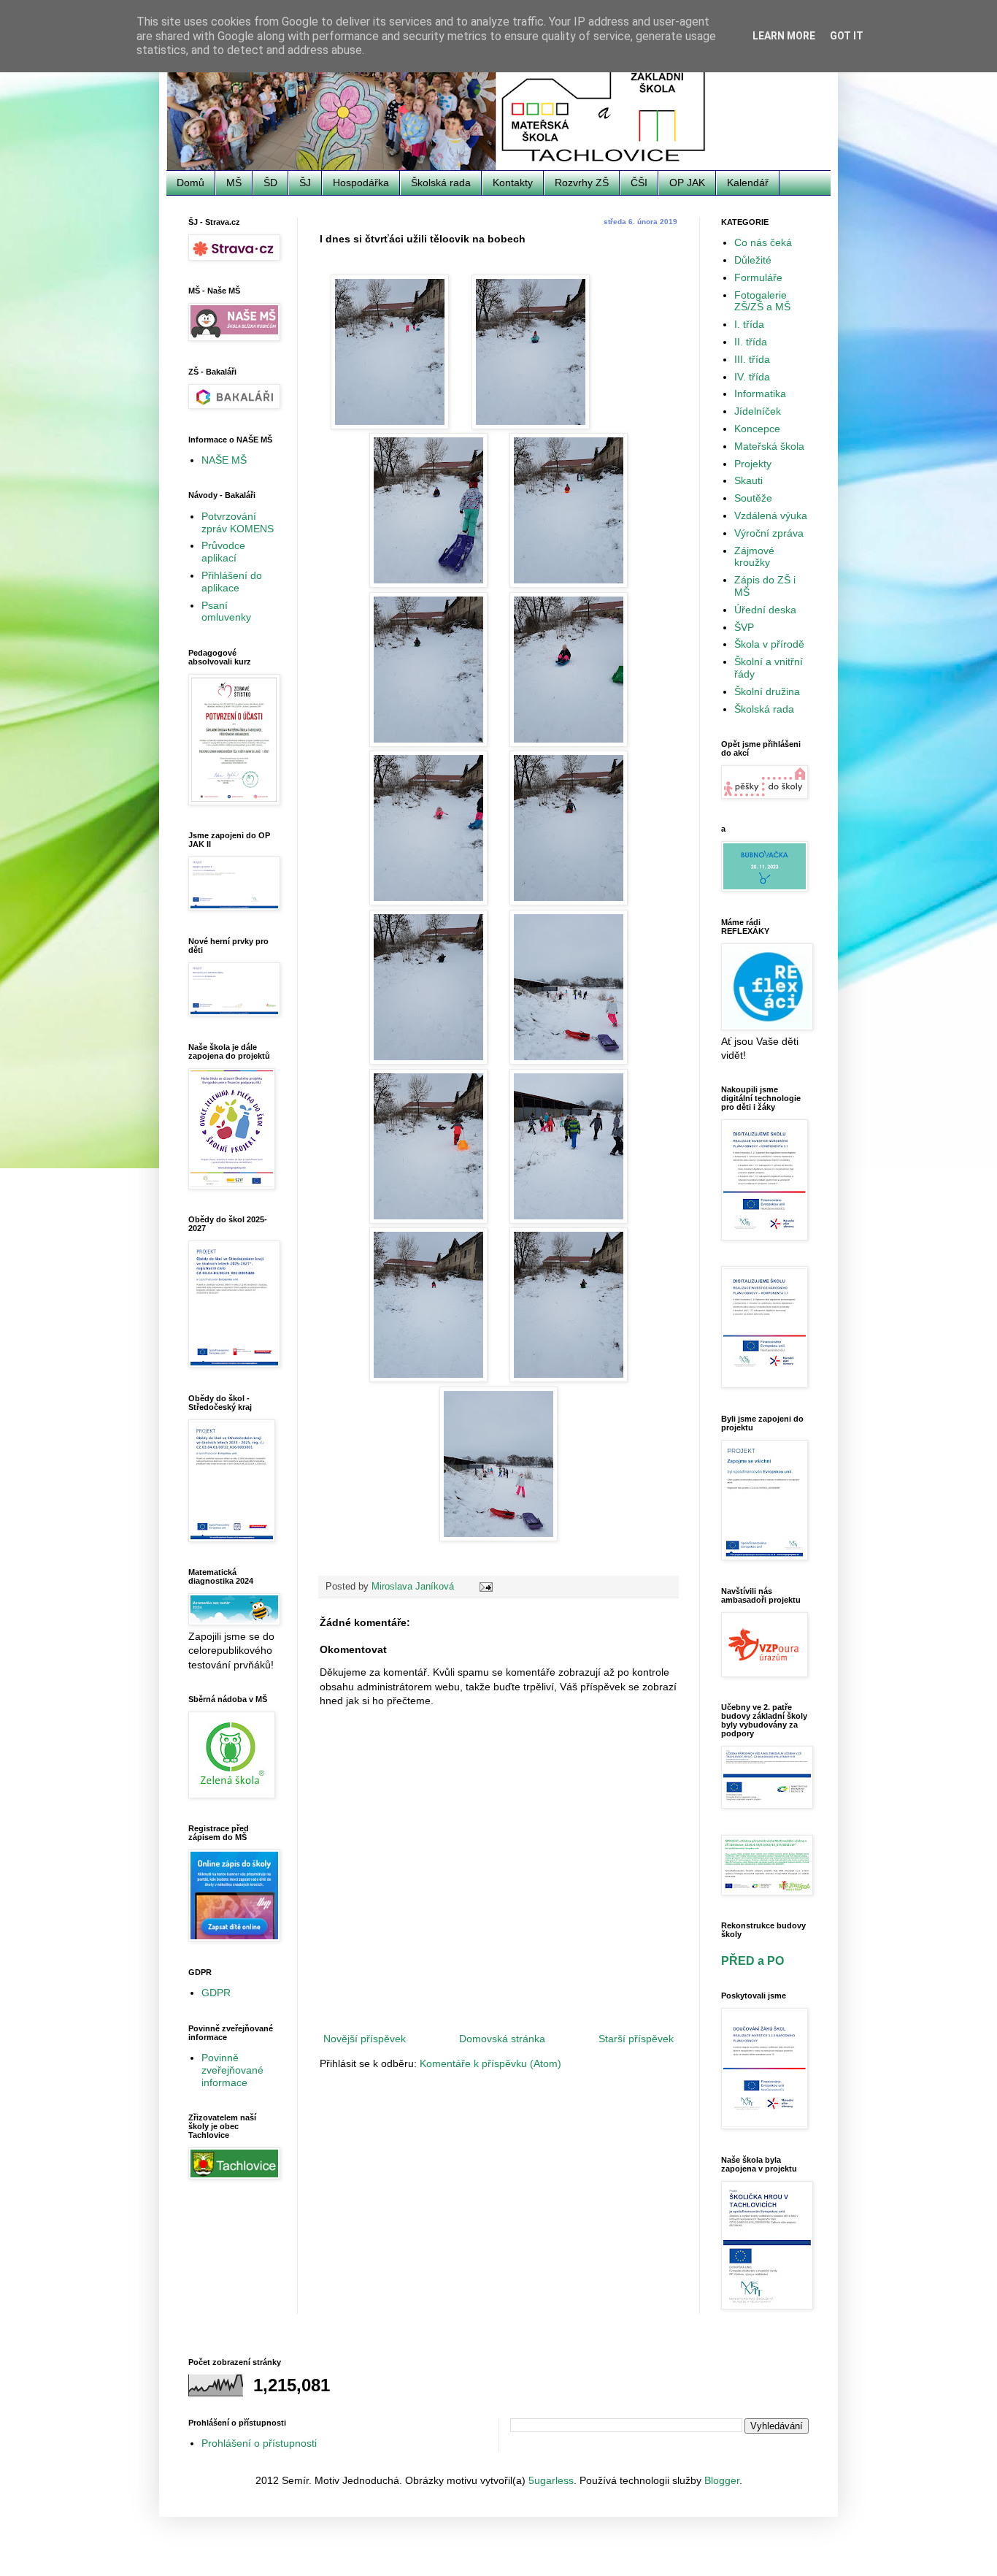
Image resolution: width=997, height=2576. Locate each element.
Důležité (753, 260)
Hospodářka (361, 183)
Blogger (722, 2480)
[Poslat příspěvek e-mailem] (485, 1587)
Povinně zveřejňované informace (232, 2070)
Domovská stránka (502, 2039)
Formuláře (758, 277)
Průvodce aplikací (223, 552)
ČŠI (639, 183)
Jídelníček (758, 411)
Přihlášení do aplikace (232, 582)
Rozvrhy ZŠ (582, 183)
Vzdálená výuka (771, 515)
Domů (190, 183)
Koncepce (757, 429)
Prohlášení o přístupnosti (259, 2443)
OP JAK (687, 183)
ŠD (270, 183)
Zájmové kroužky (754, 557)
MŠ (234, 183)
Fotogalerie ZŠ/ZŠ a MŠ (762, 301)
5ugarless (551, 2480)
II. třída (751, 342)
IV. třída (752, 377)
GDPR (216, 1993)
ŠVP (744, 627)
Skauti (748, 480)
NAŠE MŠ (224, 460)
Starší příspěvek (636, 2039)
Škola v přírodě (769, 644)
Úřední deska (765, 610)
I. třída (749, 324)
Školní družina (767, 691)
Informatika (760, 394)
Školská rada (441, 183)
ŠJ (305, 183)
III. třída (752, 359)
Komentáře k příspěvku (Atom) (490, 2063)
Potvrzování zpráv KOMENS (238, 522)
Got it (847, 36)
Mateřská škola (769, 446)
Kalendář (748, 183)
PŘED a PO (752, 1960)
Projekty (753, 464)
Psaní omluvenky (226, 612)
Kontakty (513, 183)
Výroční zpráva (769, 533)
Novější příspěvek (365, 2039)
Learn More (784, 36)
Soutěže (753, 498)
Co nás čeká (763, 242)
